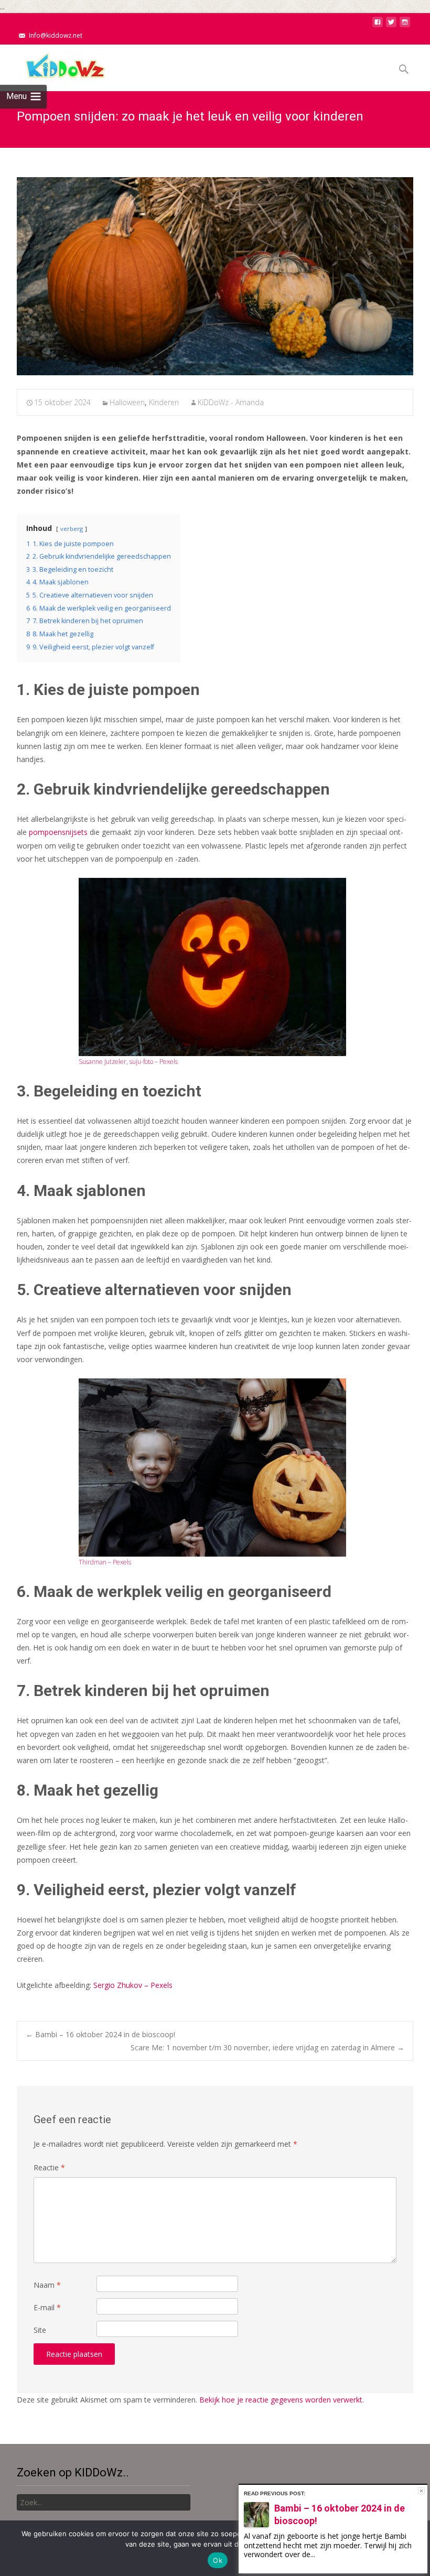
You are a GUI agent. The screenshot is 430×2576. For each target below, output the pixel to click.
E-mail (47, 2307)
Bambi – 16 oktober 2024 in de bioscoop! (100, 2034)
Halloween (127, 402)
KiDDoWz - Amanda (231, 402)
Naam (47, 2285)
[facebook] (378, 25)
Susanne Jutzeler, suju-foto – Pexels (128, 1062)
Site (40, 2330)
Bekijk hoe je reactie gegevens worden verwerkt (281, 2400)
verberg (72, 529)
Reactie (49, 2167)
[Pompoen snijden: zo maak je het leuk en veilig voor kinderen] (215, 276)
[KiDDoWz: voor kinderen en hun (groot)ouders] (55, 66)
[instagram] (405, 25)
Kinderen (164, 402)
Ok (218, 2560)
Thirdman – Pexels (105, 1562)
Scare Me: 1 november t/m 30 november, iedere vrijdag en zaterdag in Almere (267, 2047)
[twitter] (391, 25)
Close (421, 2491)
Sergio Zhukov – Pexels (133, 1985)
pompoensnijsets (58, 832)
